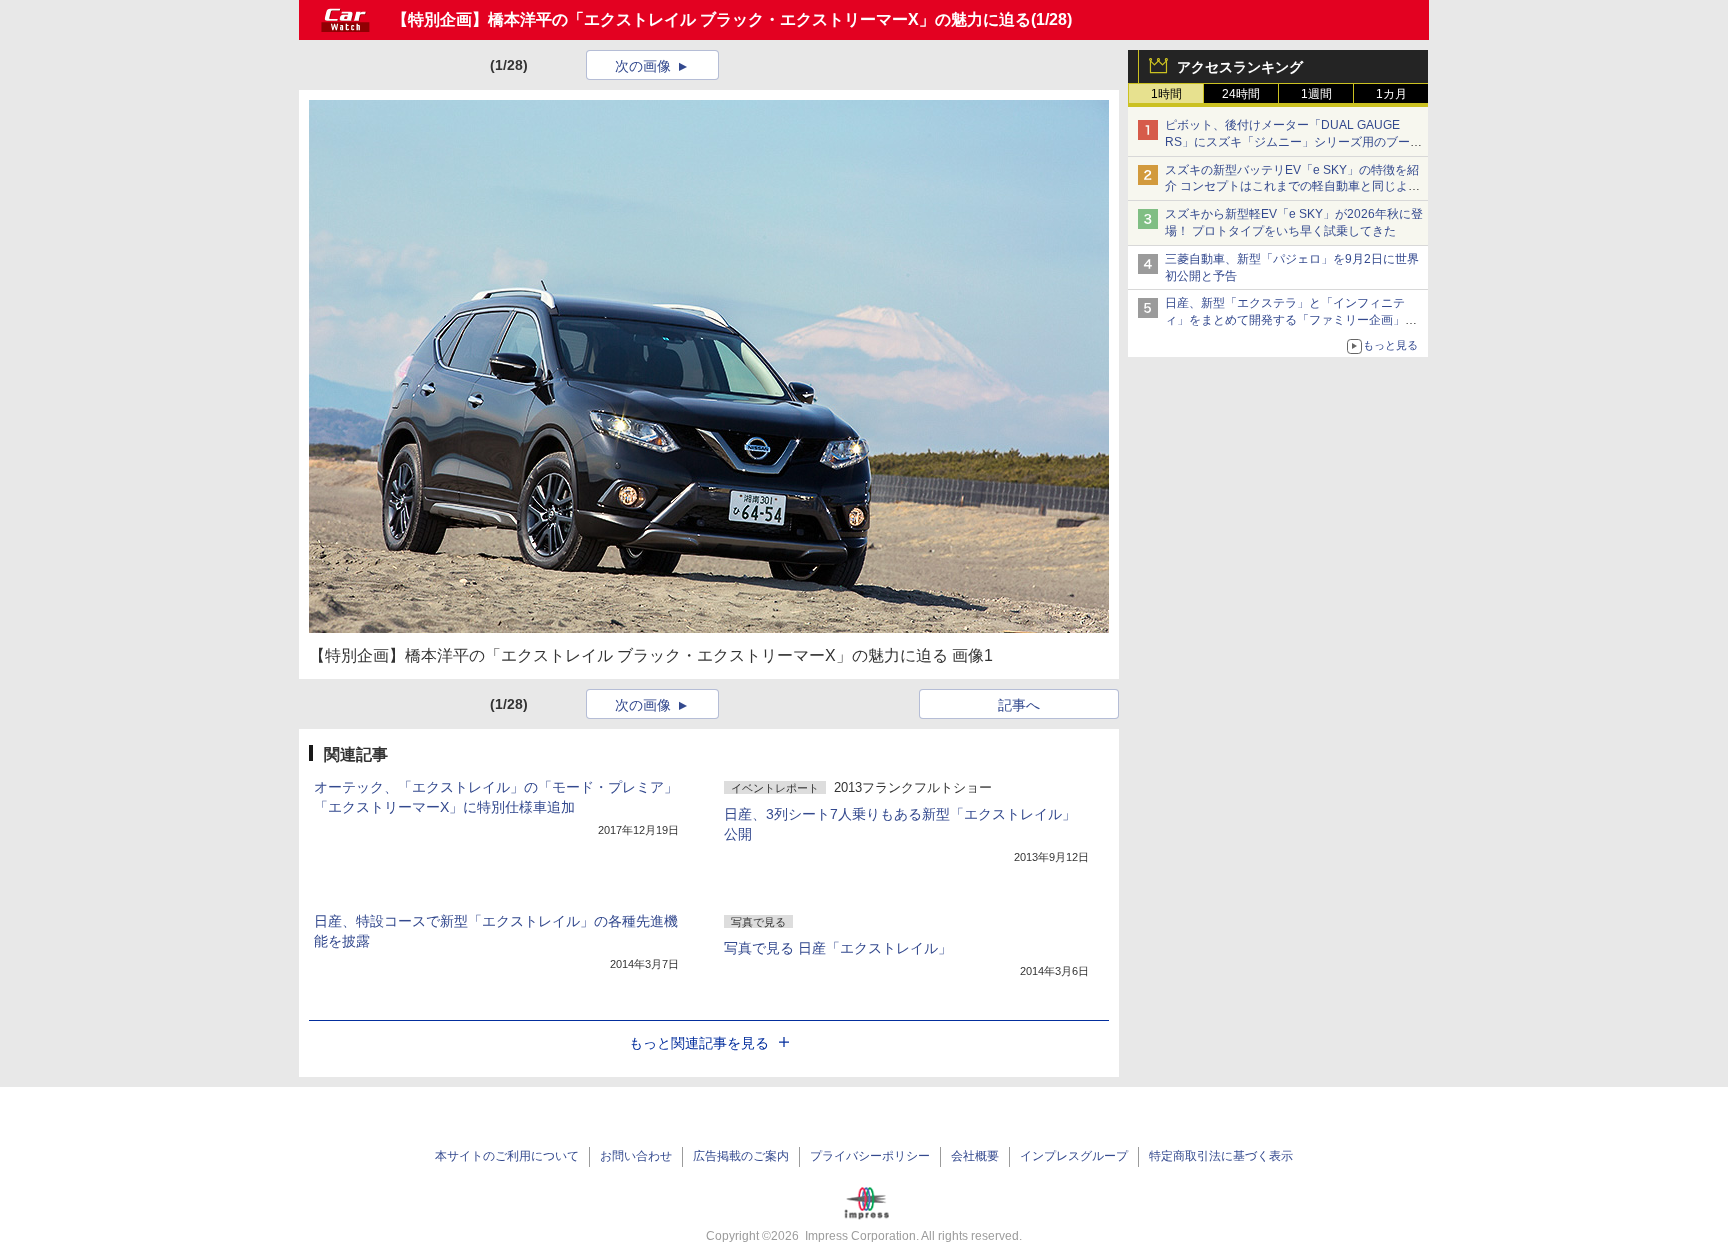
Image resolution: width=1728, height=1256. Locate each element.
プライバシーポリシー (870, 1156)
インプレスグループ (1074, 1156)
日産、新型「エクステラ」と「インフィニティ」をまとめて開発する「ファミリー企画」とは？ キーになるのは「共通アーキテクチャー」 (1292, 320)
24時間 (1241, 94)
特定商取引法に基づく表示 (1221, 1156)
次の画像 (643, 66)
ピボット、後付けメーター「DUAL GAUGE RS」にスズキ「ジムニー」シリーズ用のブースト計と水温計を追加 (1293, 142)
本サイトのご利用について (507, 1156)
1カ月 (1391, 94)
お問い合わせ (636, 1156)
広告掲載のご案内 (741, 1156)
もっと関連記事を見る (699, 1043)
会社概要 (975, 1156)
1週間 (1316, 94)
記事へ (1019, 705)
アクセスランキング (1240, 67)
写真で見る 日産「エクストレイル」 (838, 948)
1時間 (1166, 94)
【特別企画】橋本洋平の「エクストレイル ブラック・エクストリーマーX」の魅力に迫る (711, 19)
